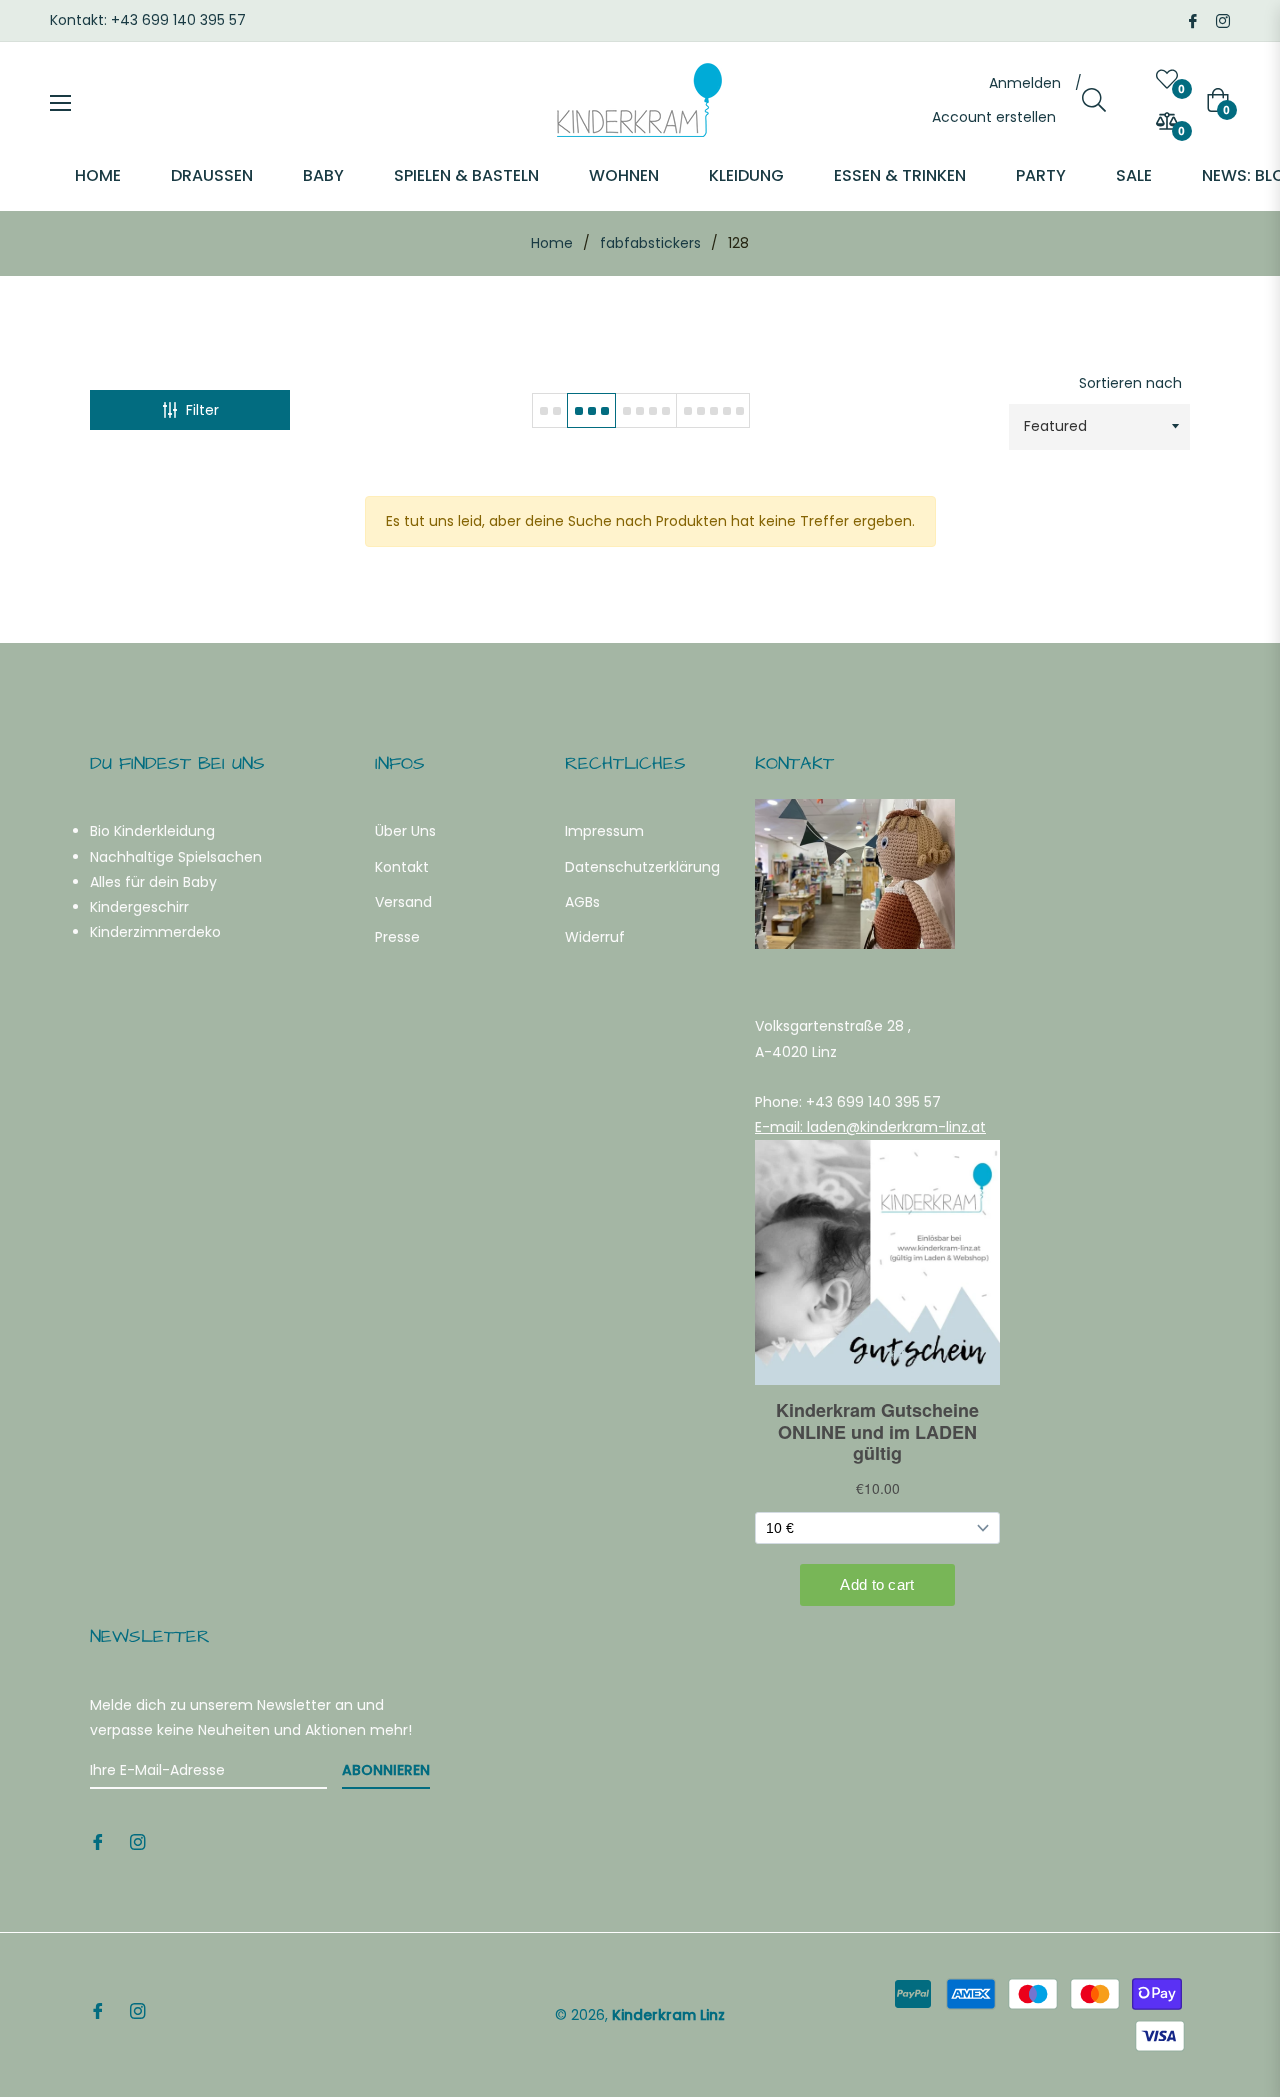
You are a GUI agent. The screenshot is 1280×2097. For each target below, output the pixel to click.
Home (552, 243)
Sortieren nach (1130, 383)
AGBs (582, 902)
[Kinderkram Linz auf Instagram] (1223, 20)
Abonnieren (386, 1770)
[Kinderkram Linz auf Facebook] (1193, 20)
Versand (403, 902)
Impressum (604, 831)
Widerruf (595, 937)
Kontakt (402, 867)
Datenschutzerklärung (642, 867)
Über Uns (405, 831)
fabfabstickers (650, 243)
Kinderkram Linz (668, 2015)
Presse (397, 937)
